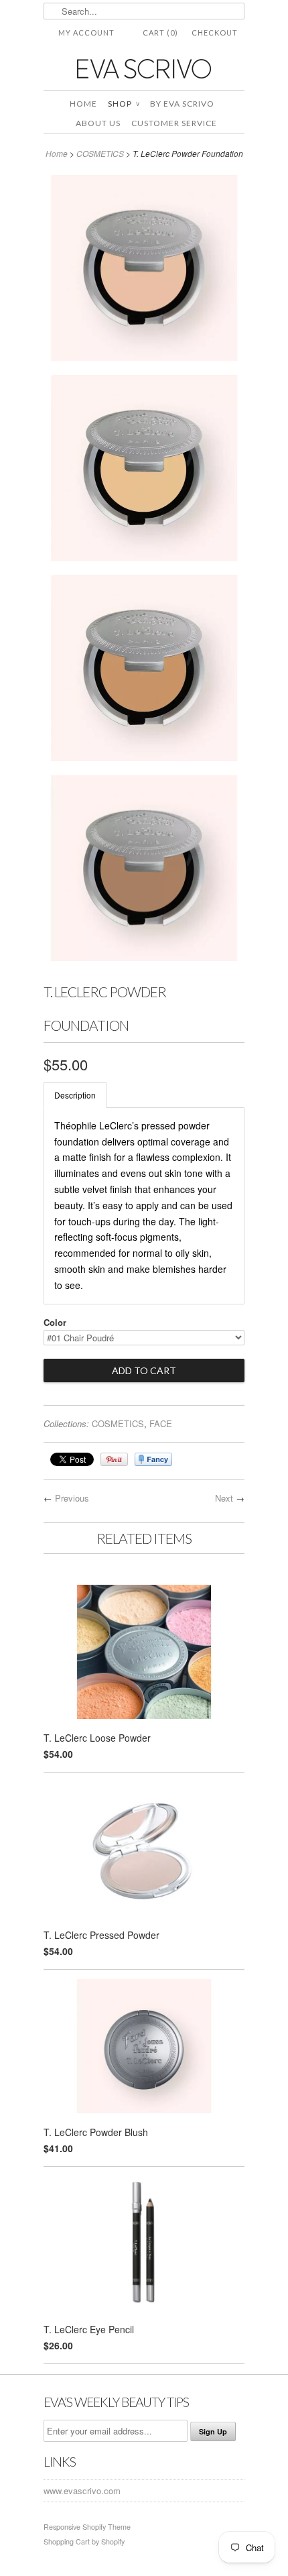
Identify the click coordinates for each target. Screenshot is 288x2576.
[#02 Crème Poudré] (144, 470)
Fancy (153, 1459)
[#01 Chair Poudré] (144, 270)
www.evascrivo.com (82, 2490)
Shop (124, 104)
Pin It (114, 1459)
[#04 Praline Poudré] (144, 871)
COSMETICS (100, 153)
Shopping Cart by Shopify (84, 2541)
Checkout (215, 33)
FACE (161, 1423)
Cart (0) (160, 33)
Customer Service (174, 123)
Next (224, 1498)
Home (83, 104)
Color (55, 1322)
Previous (72, 1498)
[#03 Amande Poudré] (144, 670)
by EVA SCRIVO (182, 104)
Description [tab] (75, 1095)
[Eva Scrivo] (144, 68)
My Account (86, 33)
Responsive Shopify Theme (87, 2527)
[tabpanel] (144, 1206)
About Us (98, 123)
